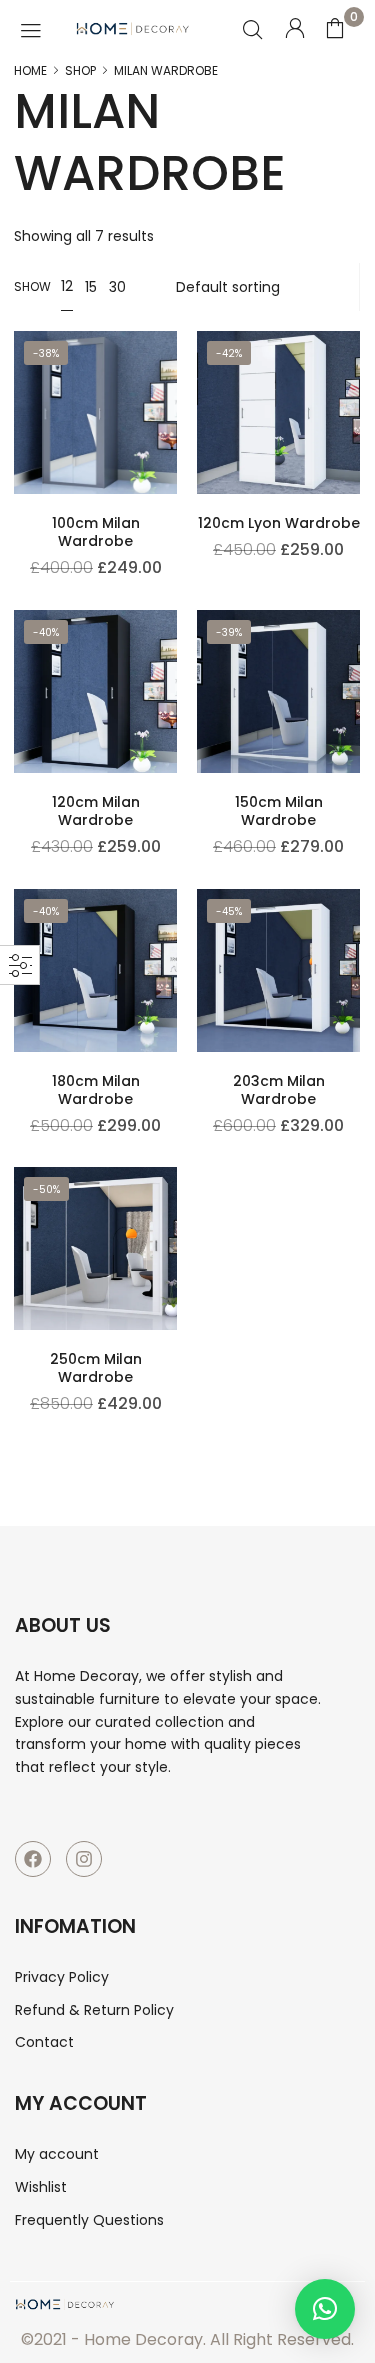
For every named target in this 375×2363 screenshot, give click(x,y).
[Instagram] (84, 1859)
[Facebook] (33, 1859)
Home (30, 71)
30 (117, 287)
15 (91, 287)
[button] (325, 2309)
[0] (335, 28)
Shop (80, 71)
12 (67, 286)
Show (32, 286)
